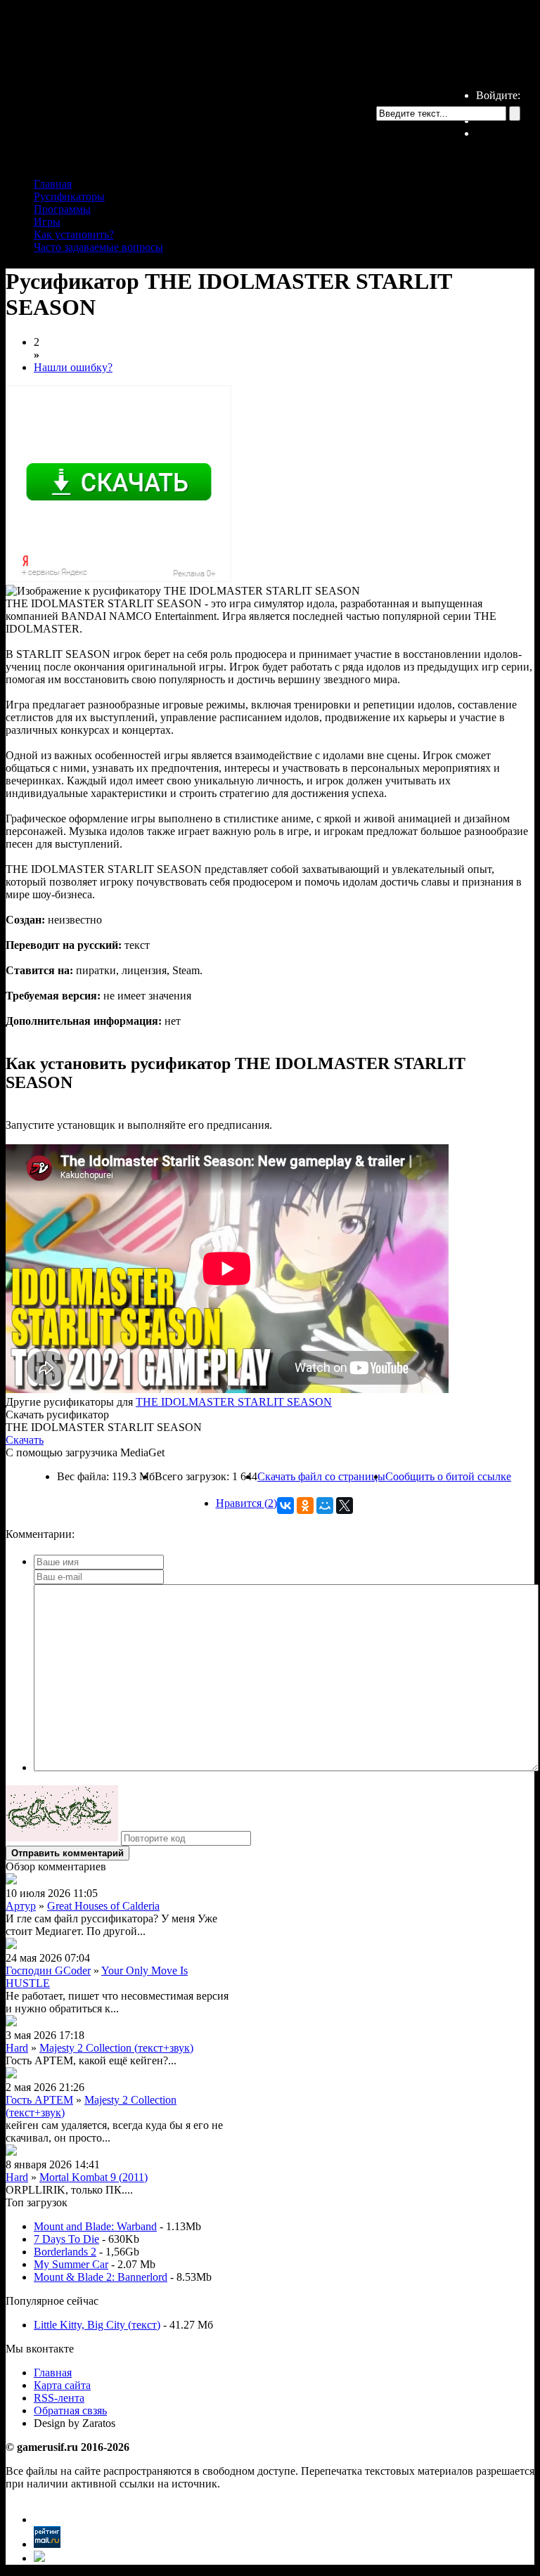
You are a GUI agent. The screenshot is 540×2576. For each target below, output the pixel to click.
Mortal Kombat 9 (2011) (94, 2177)
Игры (47, 222)
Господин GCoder (48, 1970)
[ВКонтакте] (285, 1506)
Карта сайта (62, 2385)
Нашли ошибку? (73, 367)
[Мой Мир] (325, 1506)
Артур (21, 1906)
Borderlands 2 (65, 2252)
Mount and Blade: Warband (95, 2226)
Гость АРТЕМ (39, 2100)
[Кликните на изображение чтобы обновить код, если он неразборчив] (62, 1838)
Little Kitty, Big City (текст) (97, 2325)
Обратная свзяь (70, 2410)
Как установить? (74, 234)
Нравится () (246, 1503)
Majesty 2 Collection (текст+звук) (116, 2048)
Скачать (25, 1440)
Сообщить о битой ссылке (448, 1476)
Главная (53, 184)
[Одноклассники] (305, 1506)
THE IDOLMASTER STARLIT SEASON (234, 1402)
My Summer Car (71, 2264)
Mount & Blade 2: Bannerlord (101, 2277)
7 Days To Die (66, 2239)
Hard (17, 2048)
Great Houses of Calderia (103, 1906)
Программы (62, 209)
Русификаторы (69, 196)
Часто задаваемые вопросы (98, 247)
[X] (345, 1506)
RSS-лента (59, 2398)
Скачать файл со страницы (321, 1476)
